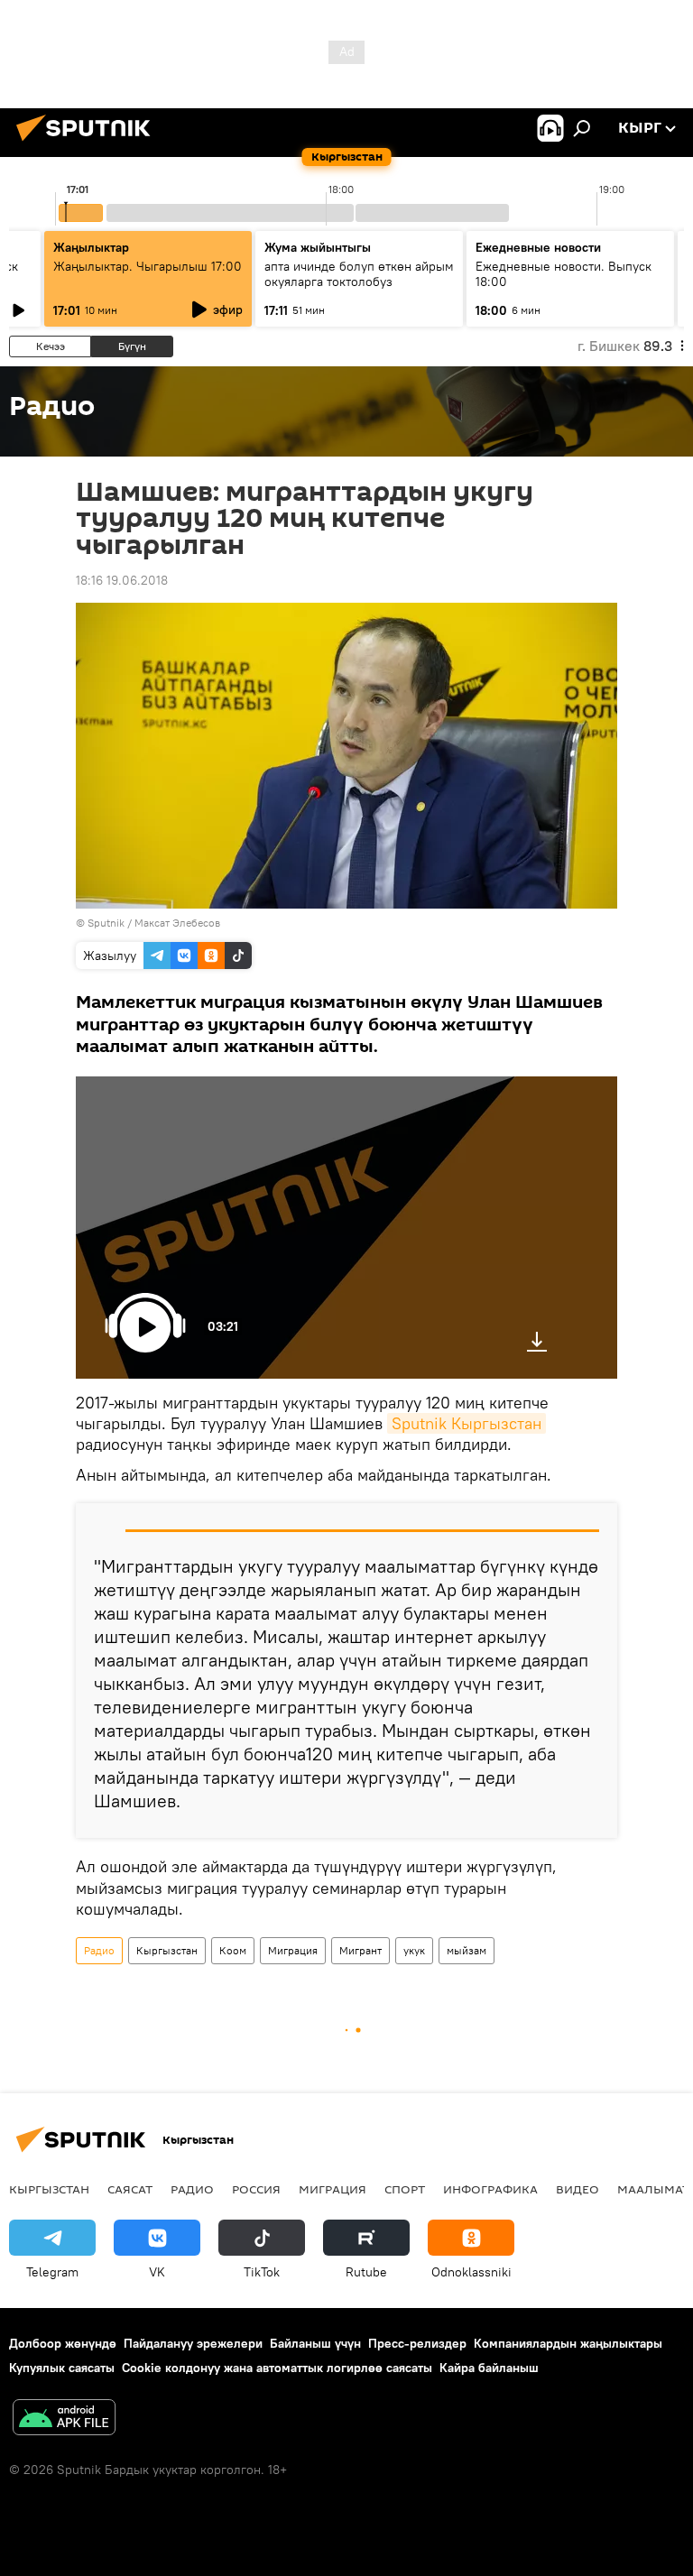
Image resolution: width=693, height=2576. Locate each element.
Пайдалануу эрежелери (193, 2343)
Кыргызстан (167, 1950)
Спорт (405, 2189)
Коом (233, 1950)
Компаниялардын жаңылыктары (568, 2343)
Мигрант (360, 1950)
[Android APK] (64, 2419)
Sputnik (106, 923)
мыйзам (467, 1950)
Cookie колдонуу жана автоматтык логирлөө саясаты (277, 2368)
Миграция (293, 1950)
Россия (256, 2189)
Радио (99, 1950)
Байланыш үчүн (315, 2343)
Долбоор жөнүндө (63, 2343)
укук (414, 1950)
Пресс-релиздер (417, 2343)
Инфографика (490, 2189)
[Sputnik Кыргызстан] (88, 143)
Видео (577, 2189)
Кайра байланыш (489, 2368)
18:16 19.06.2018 (122, 580)
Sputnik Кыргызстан (467, 1423)
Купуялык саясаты (62, 2368)
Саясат (130, 2189)
